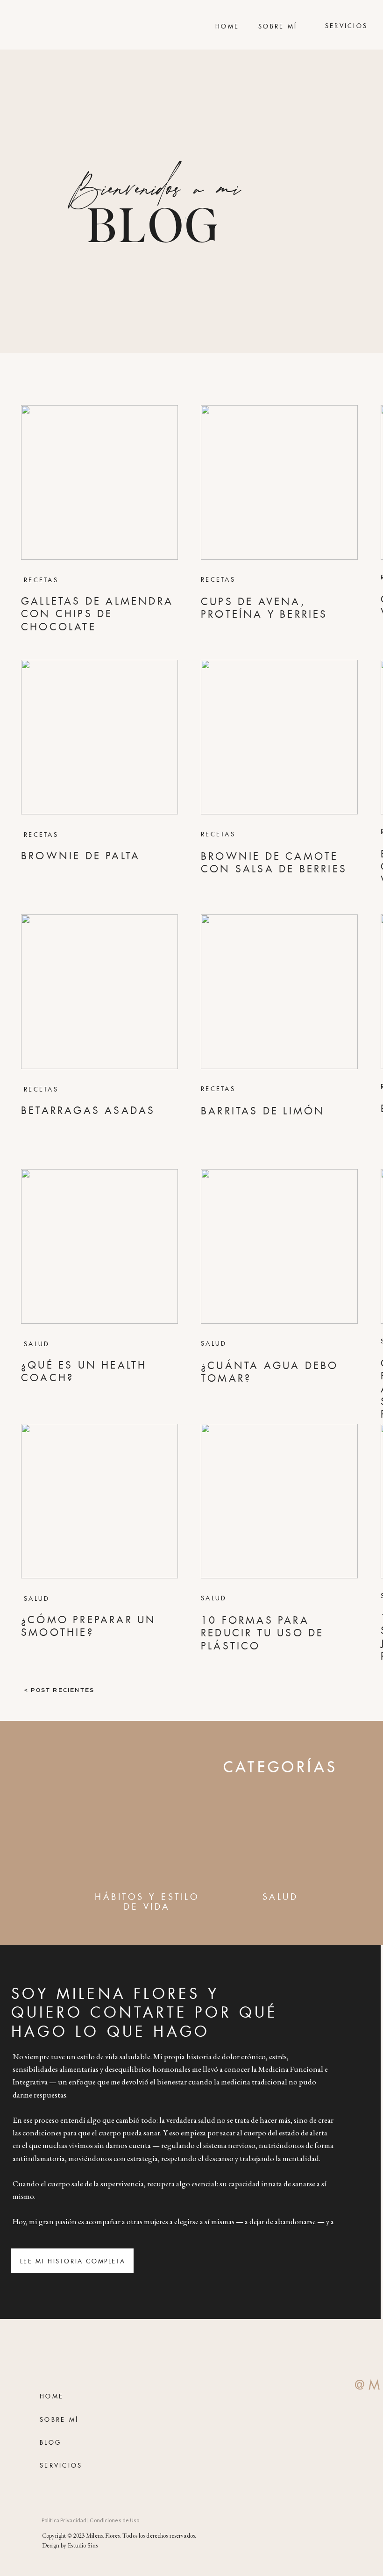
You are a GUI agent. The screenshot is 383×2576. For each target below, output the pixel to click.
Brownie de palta (81, 856)
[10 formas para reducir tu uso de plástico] (279, 1501)
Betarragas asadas (88, 1111)
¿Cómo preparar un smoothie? (89, 1626)
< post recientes (59, 1690)
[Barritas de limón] (279, 992)
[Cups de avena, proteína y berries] (279, 482)
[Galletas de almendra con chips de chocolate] (99, 482)
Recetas (41, 580)
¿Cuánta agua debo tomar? (270, 1372)
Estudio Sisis (83, 2545)
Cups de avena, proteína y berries (264, 608)
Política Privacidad (64, 2520)
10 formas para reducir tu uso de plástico (262, 1633)
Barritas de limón (263, 1111)
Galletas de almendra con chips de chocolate (97, 614)
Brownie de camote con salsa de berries (274, 863)
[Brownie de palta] (99, 737)
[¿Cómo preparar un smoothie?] (99, 1501)
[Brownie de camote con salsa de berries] (279, 737)
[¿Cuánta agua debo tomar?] (279, 1246)
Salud (37, 1344)
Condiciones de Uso (114, 2520)
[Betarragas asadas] (99, 992)
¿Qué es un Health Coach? (84, 1372)
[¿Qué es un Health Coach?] (99, 1246)
